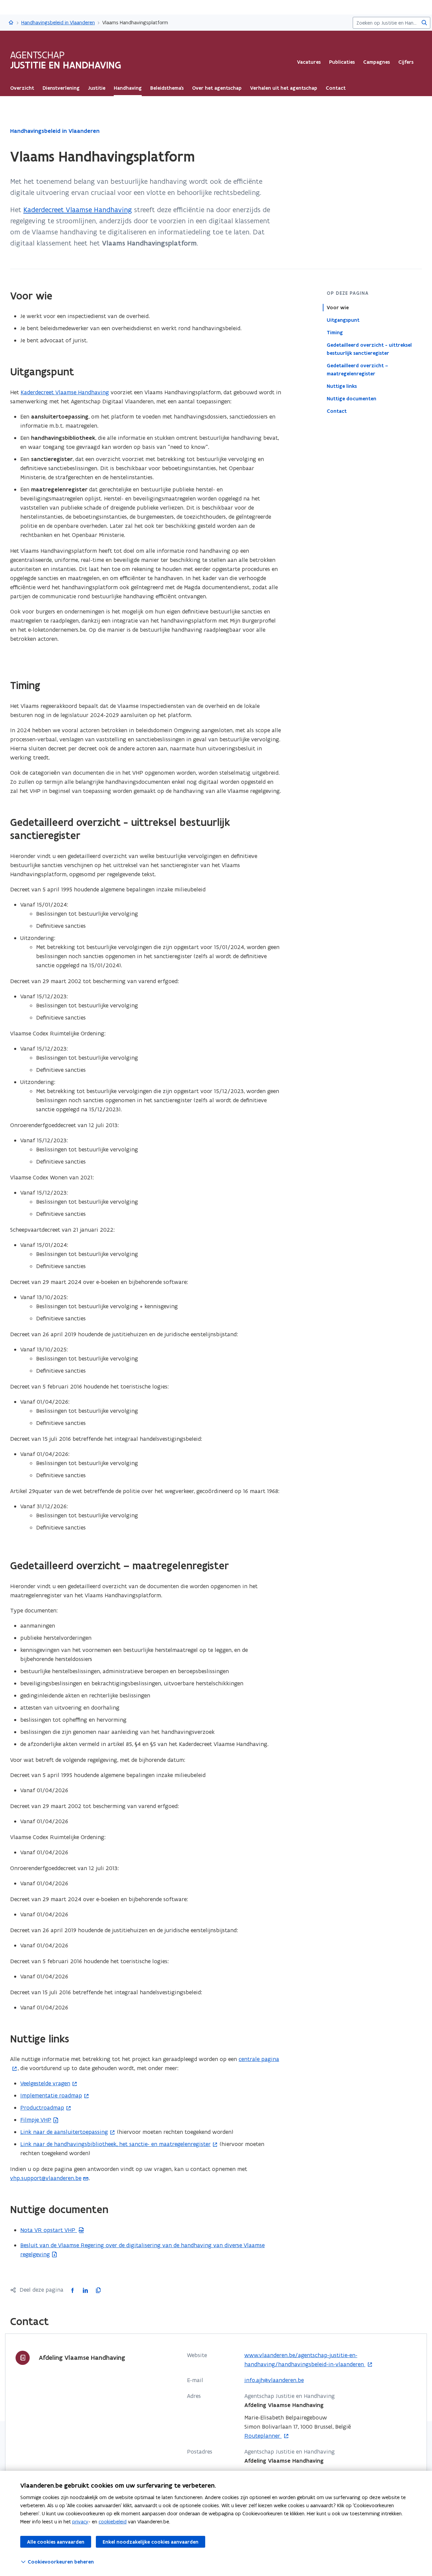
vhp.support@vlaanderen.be (46, 2178)
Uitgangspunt (343, 320)
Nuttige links (342, 386)
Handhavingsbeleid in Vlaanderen (58, 22)
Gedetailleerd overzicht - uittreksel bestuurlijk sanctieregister (369, 349)
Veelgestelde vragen (45, 2083)
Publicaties (342, 62)
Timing (335, 333)
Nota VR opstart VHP (49, 2230)
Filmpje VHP (36, 2120)
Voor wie (338, 308)
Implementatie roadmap (51, 2095)
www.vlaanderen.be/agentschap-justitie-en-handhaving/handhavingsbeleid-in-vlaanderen (305, 2360)
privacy (80, 2522)
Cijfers (406, 62)
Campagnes (376, 62)
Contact (337, 411)
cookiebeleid (113, 2522)
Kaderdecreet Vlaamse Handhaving (78, 210)
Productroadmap (42, 2108)
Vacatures (309, 62)
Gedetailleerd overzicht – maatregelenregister (357, 370)
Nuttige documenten (352, 399)
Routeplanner (263, 2436)
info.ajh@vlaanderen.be (274, 2380)
